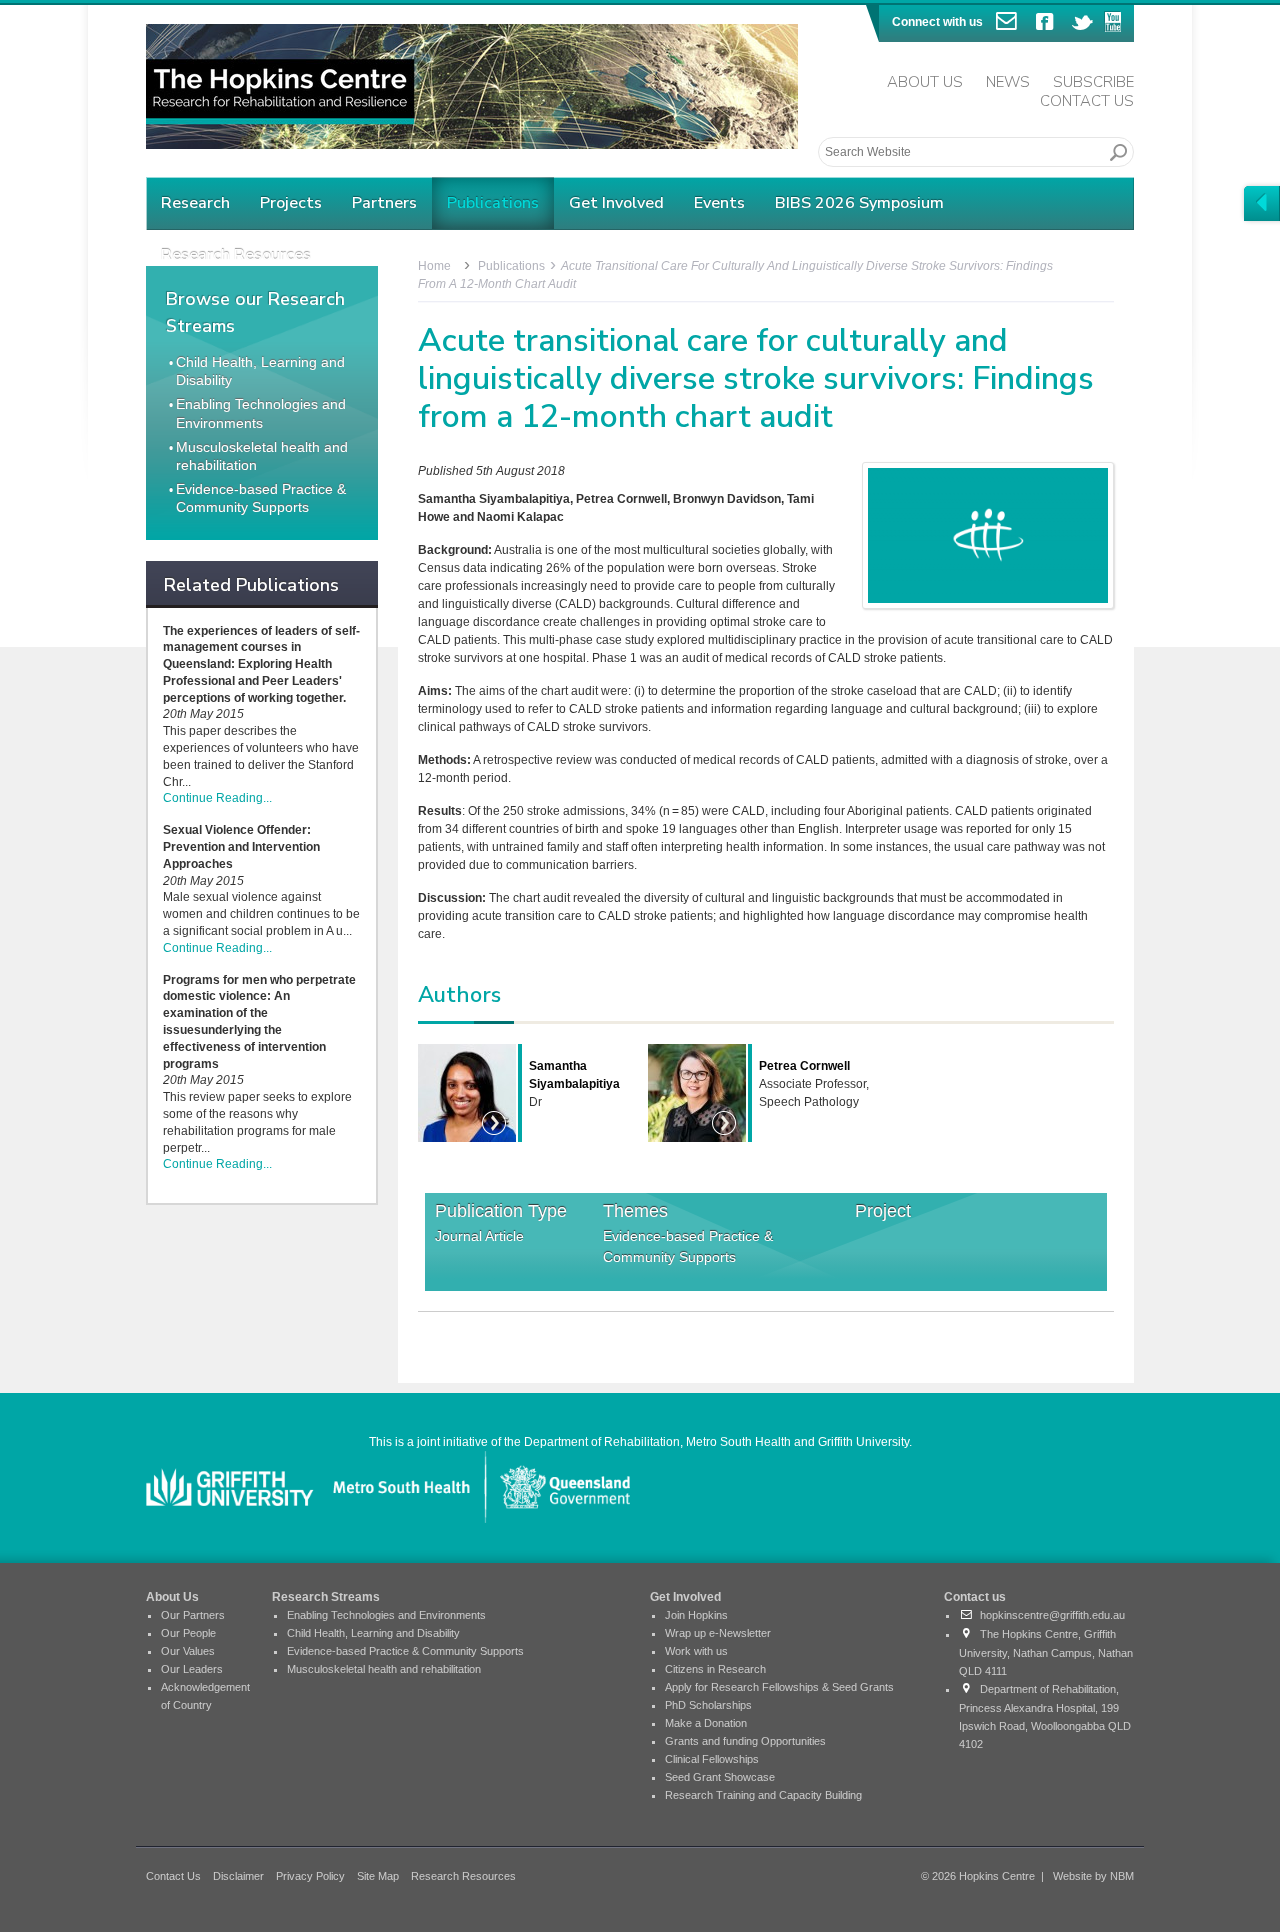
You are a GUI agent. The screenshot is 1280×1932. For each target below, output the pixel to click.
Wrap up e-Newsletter (718, 1633)
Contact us (975, 1597)
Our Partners (193, 1615)
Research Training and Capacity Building (763, 1795)
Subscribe (1093, 82)
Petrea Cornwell (804, 1066)
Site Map (378, 1876)
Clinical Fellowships (712, 1759)
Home (434, 266)
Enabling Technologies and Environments (386, 1615)
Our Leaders (192, 1669)
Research (195, 203)
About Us (925, 82)
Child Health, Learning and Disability (373, 1633)
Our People (188, 1633)
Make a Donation (706, 1723)
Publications (493, 203)
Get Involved (616, 203)
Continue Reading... (217, 798)
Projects (291, 203)
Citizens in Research (715, 1669)
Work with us (696, 1651)
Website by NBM (1093, 1876)
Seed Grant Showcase (720, 1777)
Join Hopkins (696, 1615)
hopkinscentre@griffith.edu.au (1049, 1615)
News (1008, 82)
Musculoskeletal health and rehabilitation (384, 1669)
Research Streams (326, 1597)
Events (719, 203)
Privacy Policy (310, 1876)
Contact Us (1087, 101)
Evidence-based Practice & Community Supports (688, 1246)
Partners (384, 203)
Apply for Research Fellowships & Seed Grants (779, 1687)
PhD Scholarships (708, 1705)
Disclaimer (238, 1876)
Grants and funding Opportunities (745, 1741)
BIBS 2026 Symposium (859, 203)
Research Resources (463, 1876)
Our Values (188, 1651)
